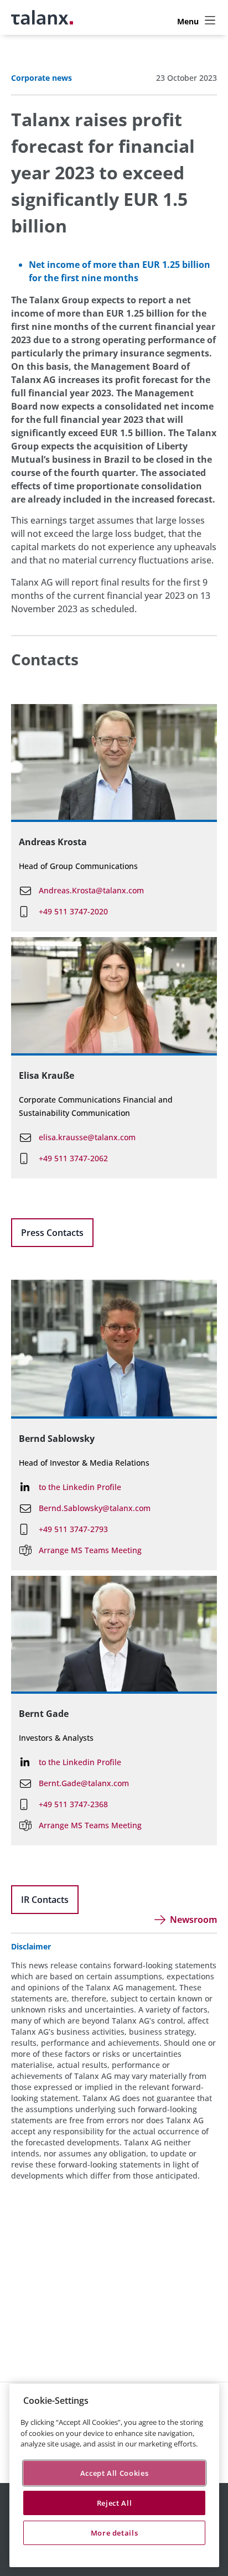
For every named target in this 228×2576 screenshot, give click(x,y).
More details (115, 2533)
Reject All (115, 2503)
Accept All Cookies (115, 2473)
